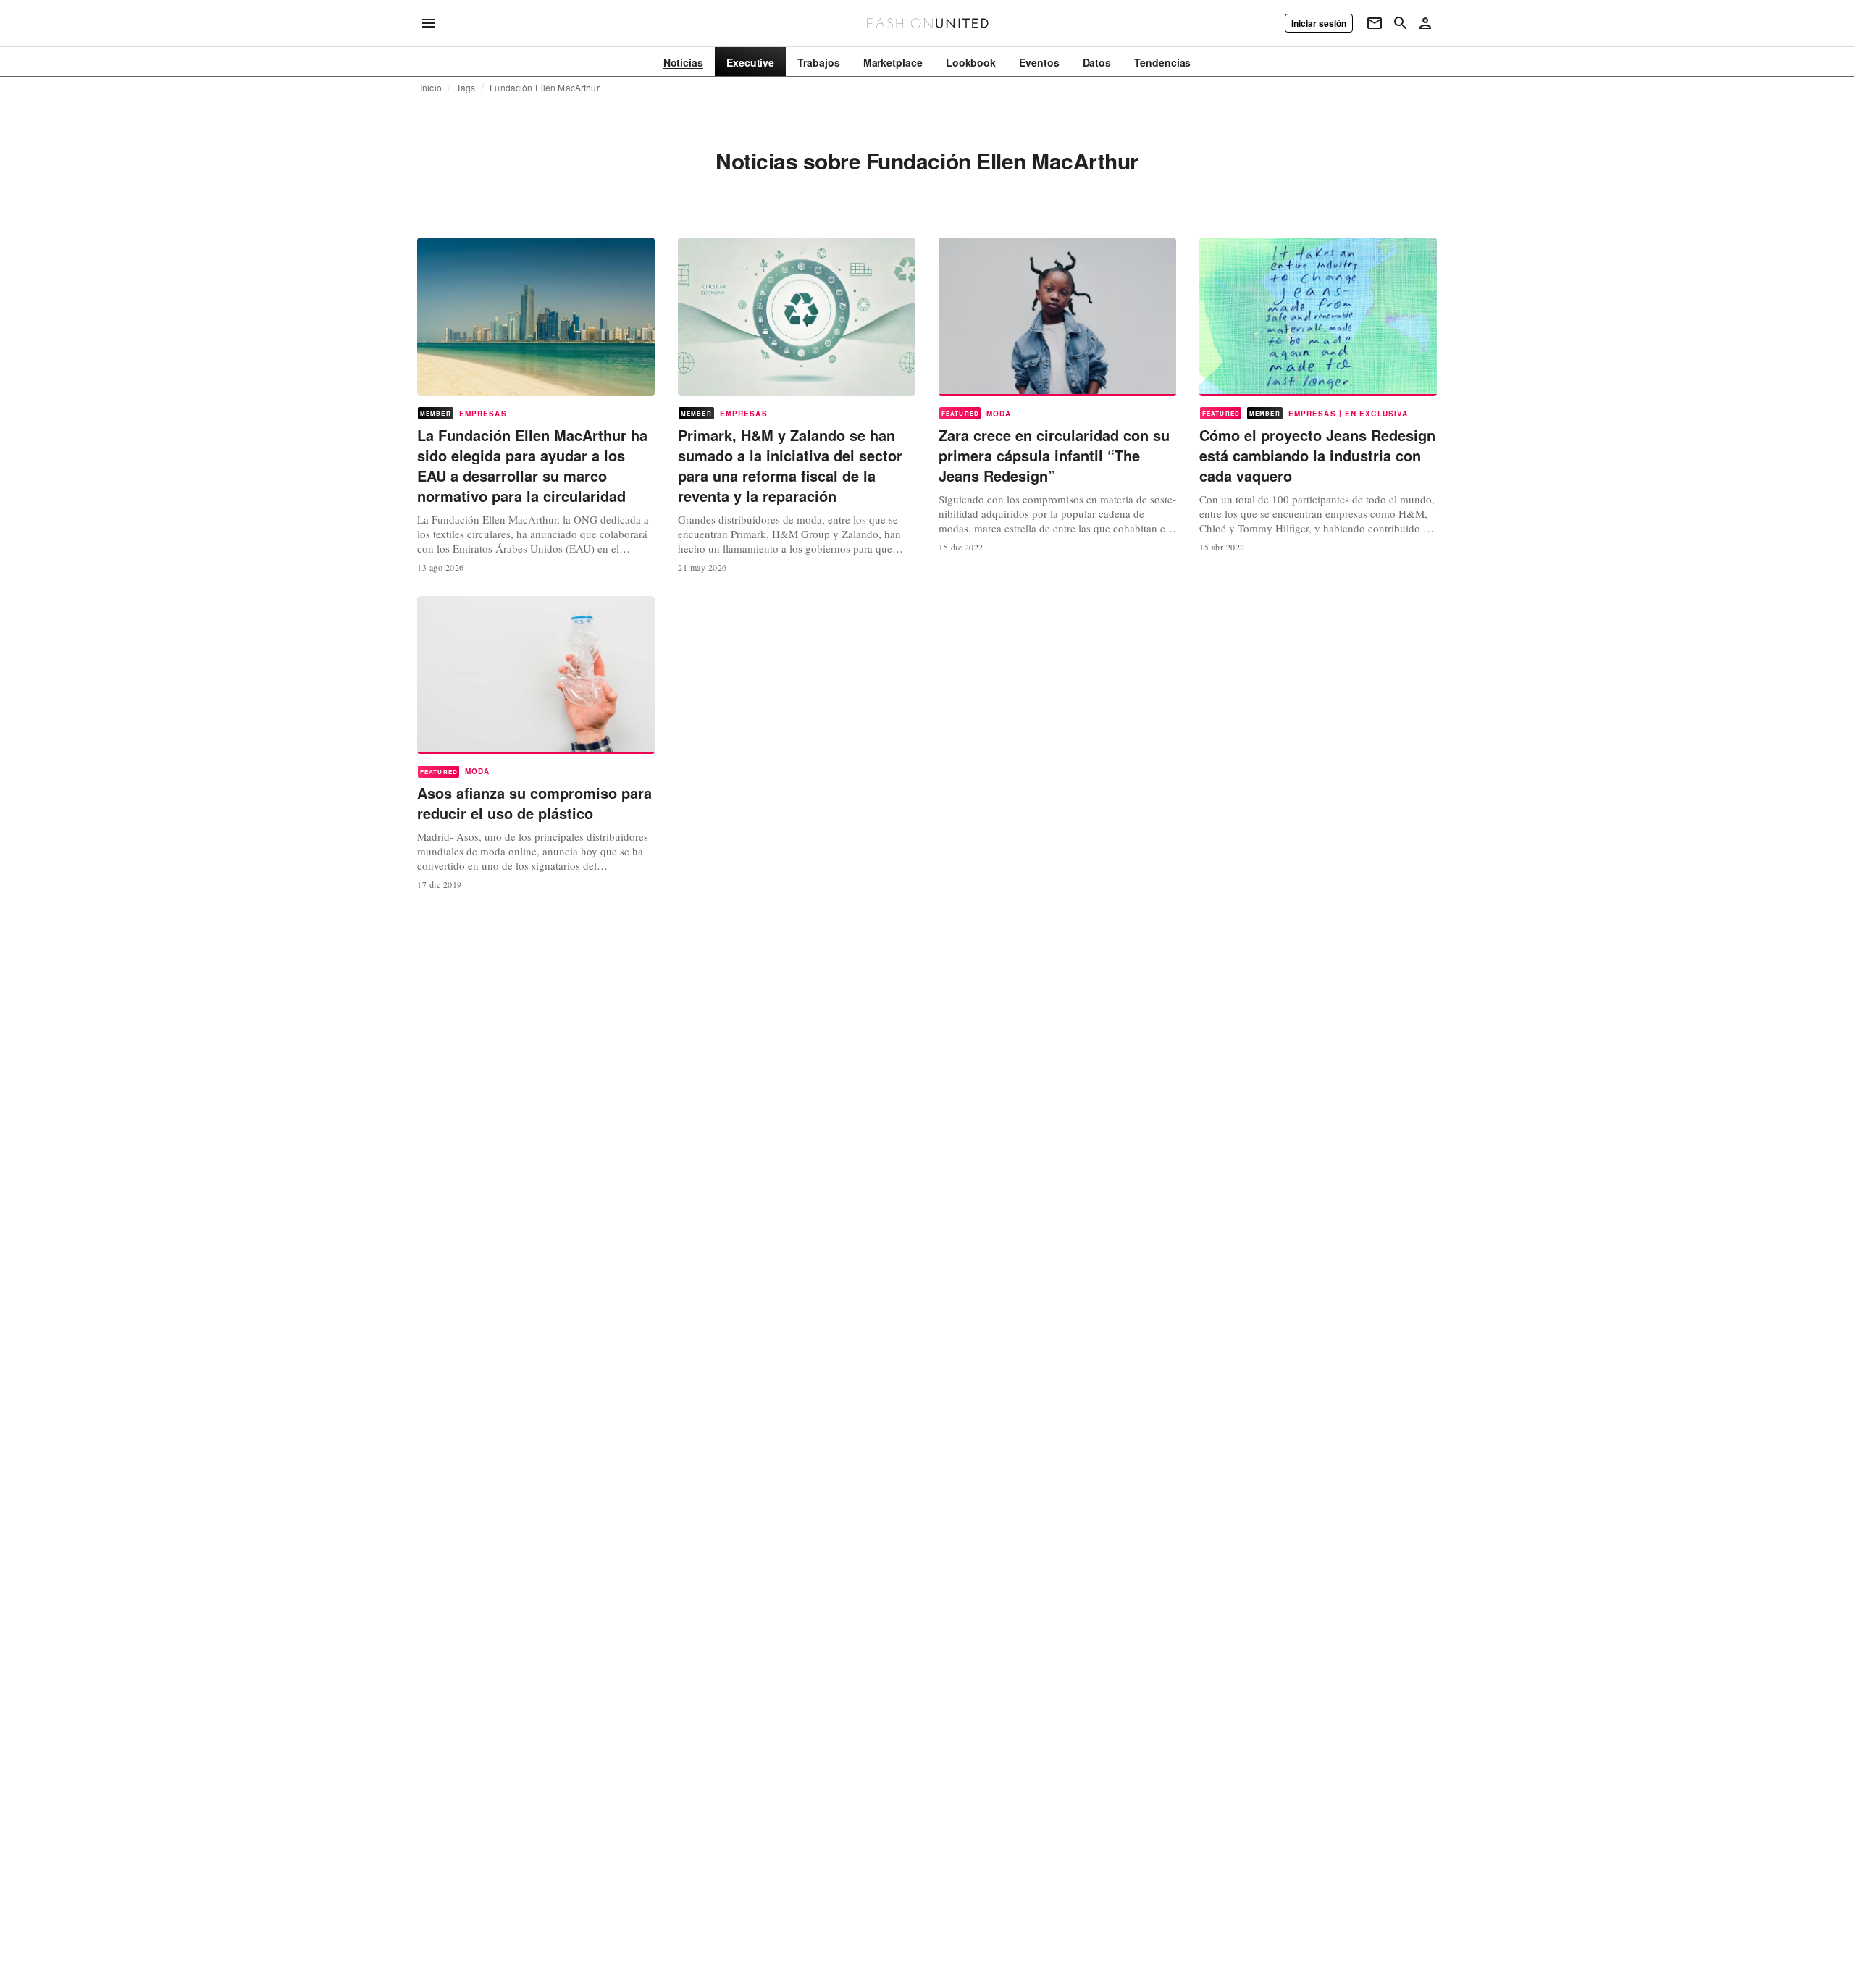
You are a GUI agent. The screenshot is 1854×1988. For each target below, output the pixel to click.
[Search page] (1401, 23)
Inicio (431, 88)
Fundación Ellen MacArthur (544, 88)
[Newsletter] (1375, 23)
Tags (466, 88)
